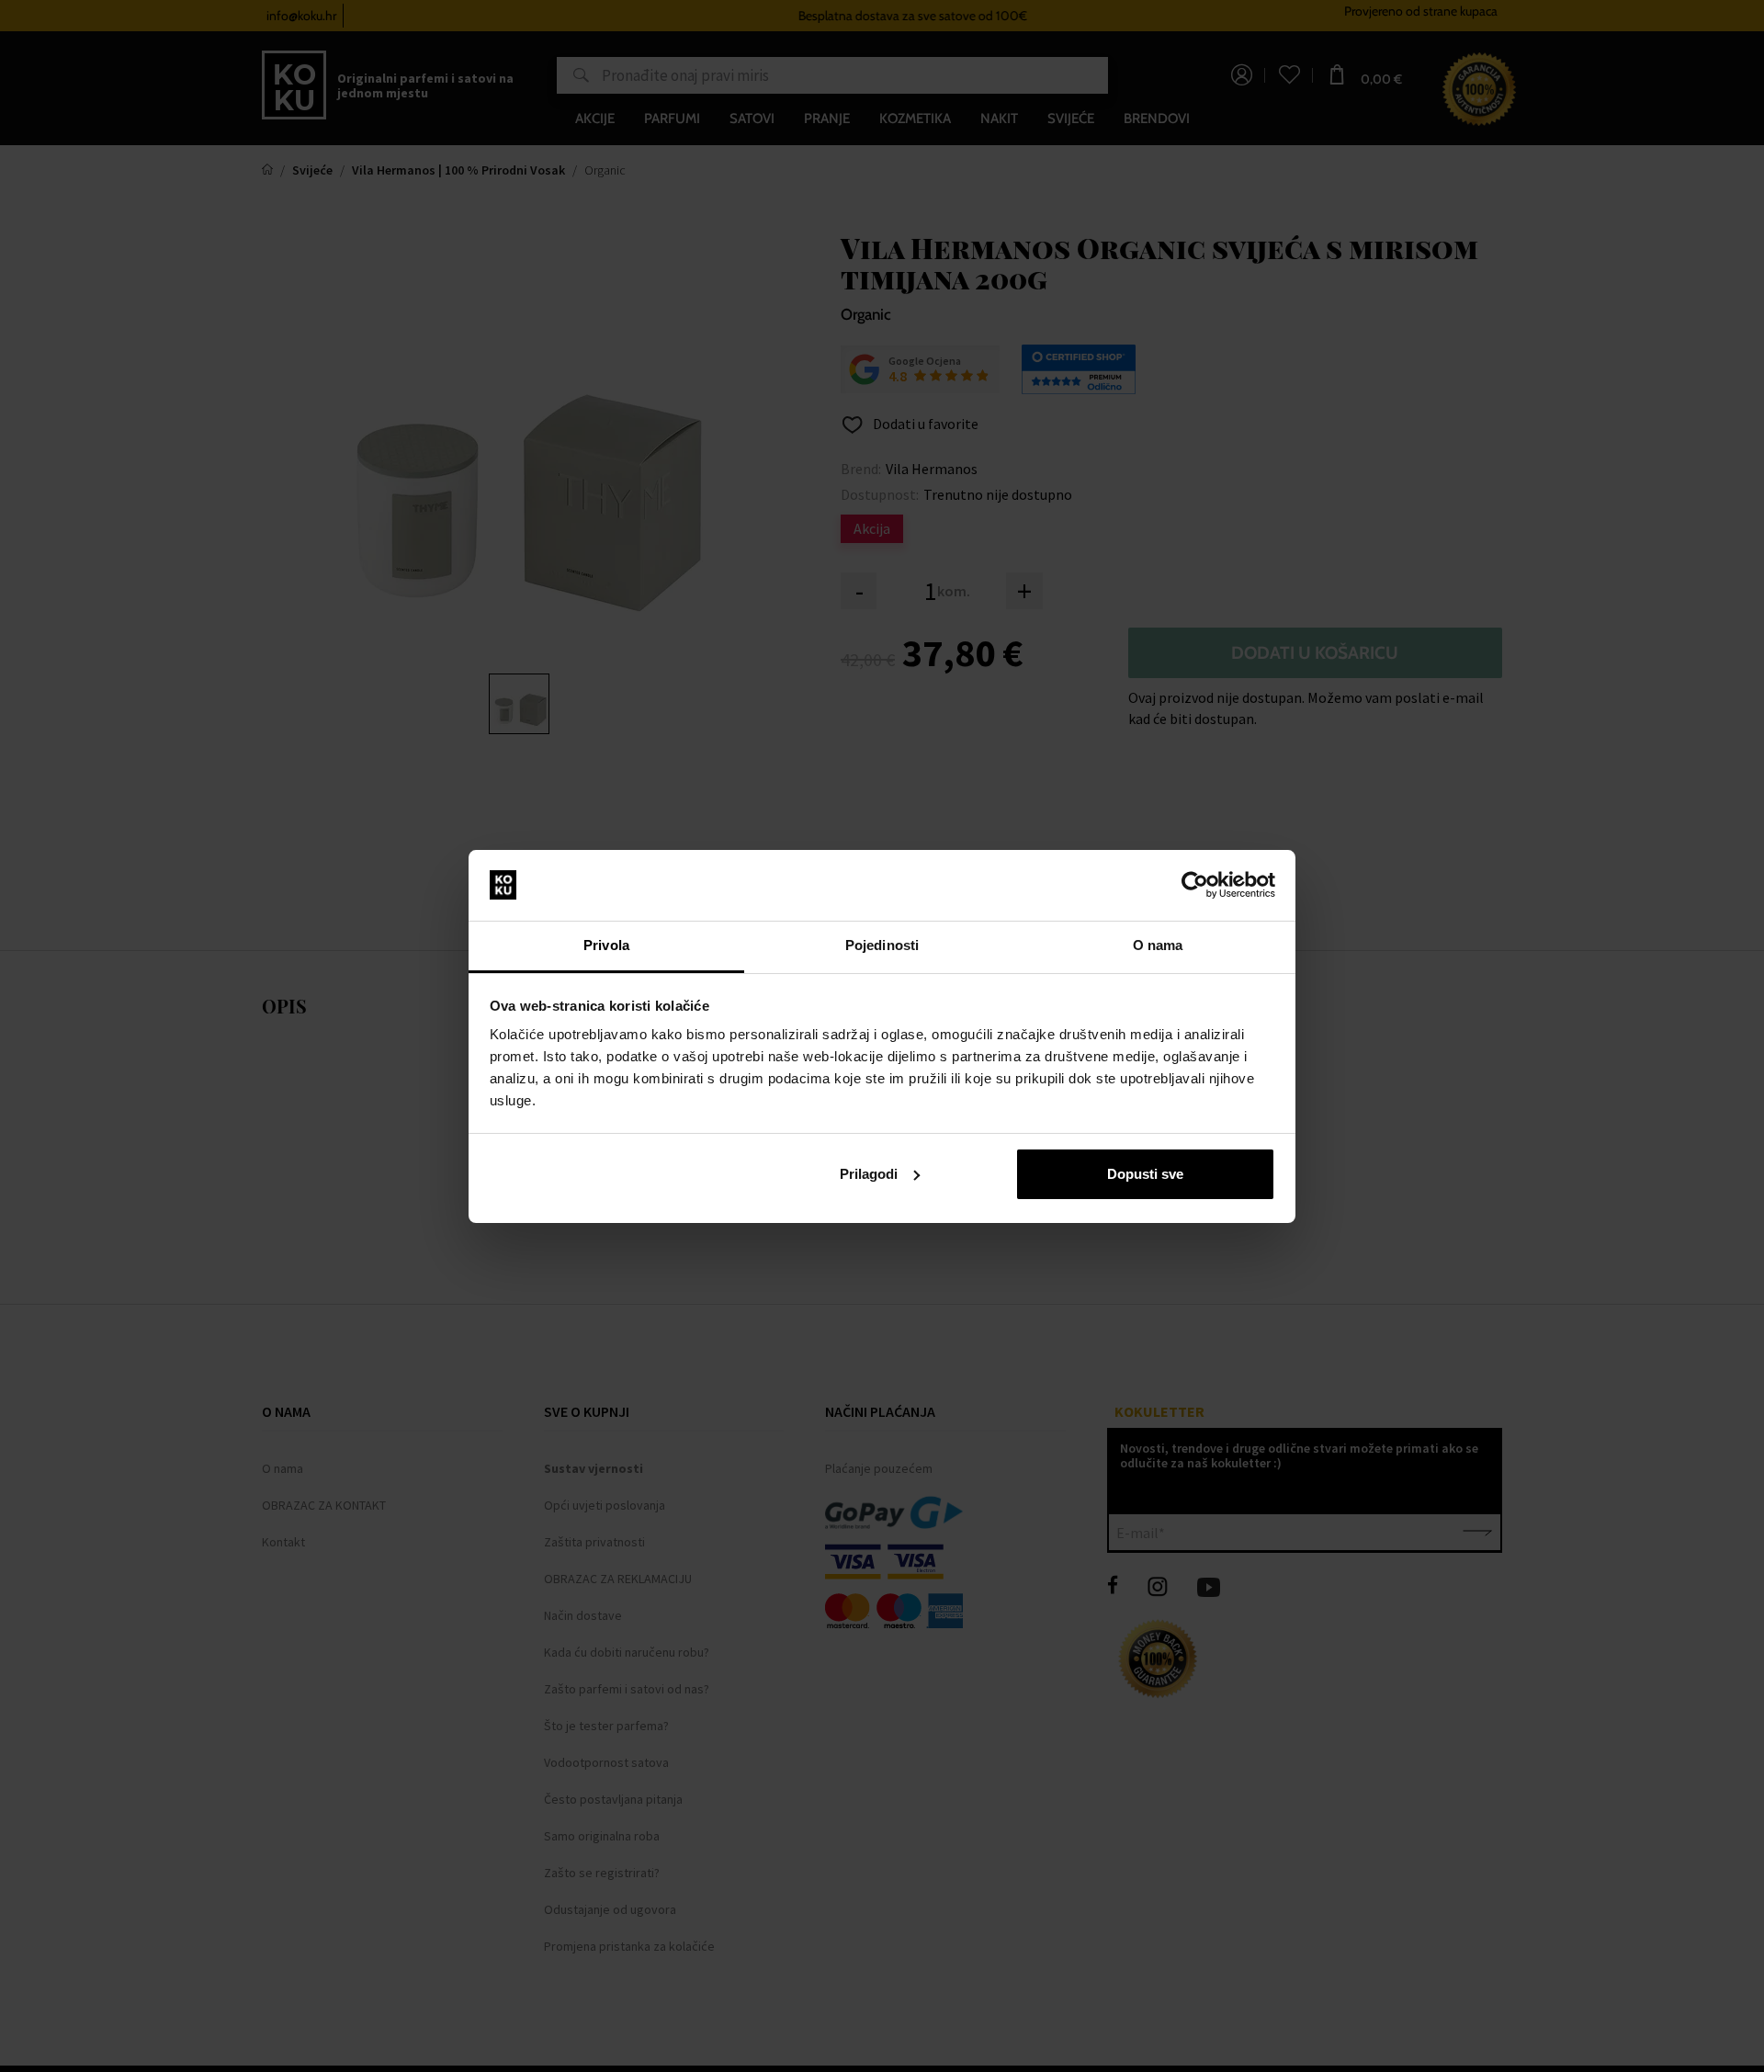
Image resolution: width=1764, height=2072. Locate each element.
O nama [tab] (1158, 945)
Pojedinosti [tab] (882, 945)
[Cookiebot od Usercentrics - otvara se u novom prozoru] (1195, 885)
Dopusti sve (1145, 1174)
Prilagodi (869, 1174)
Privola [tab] (606, 945)
